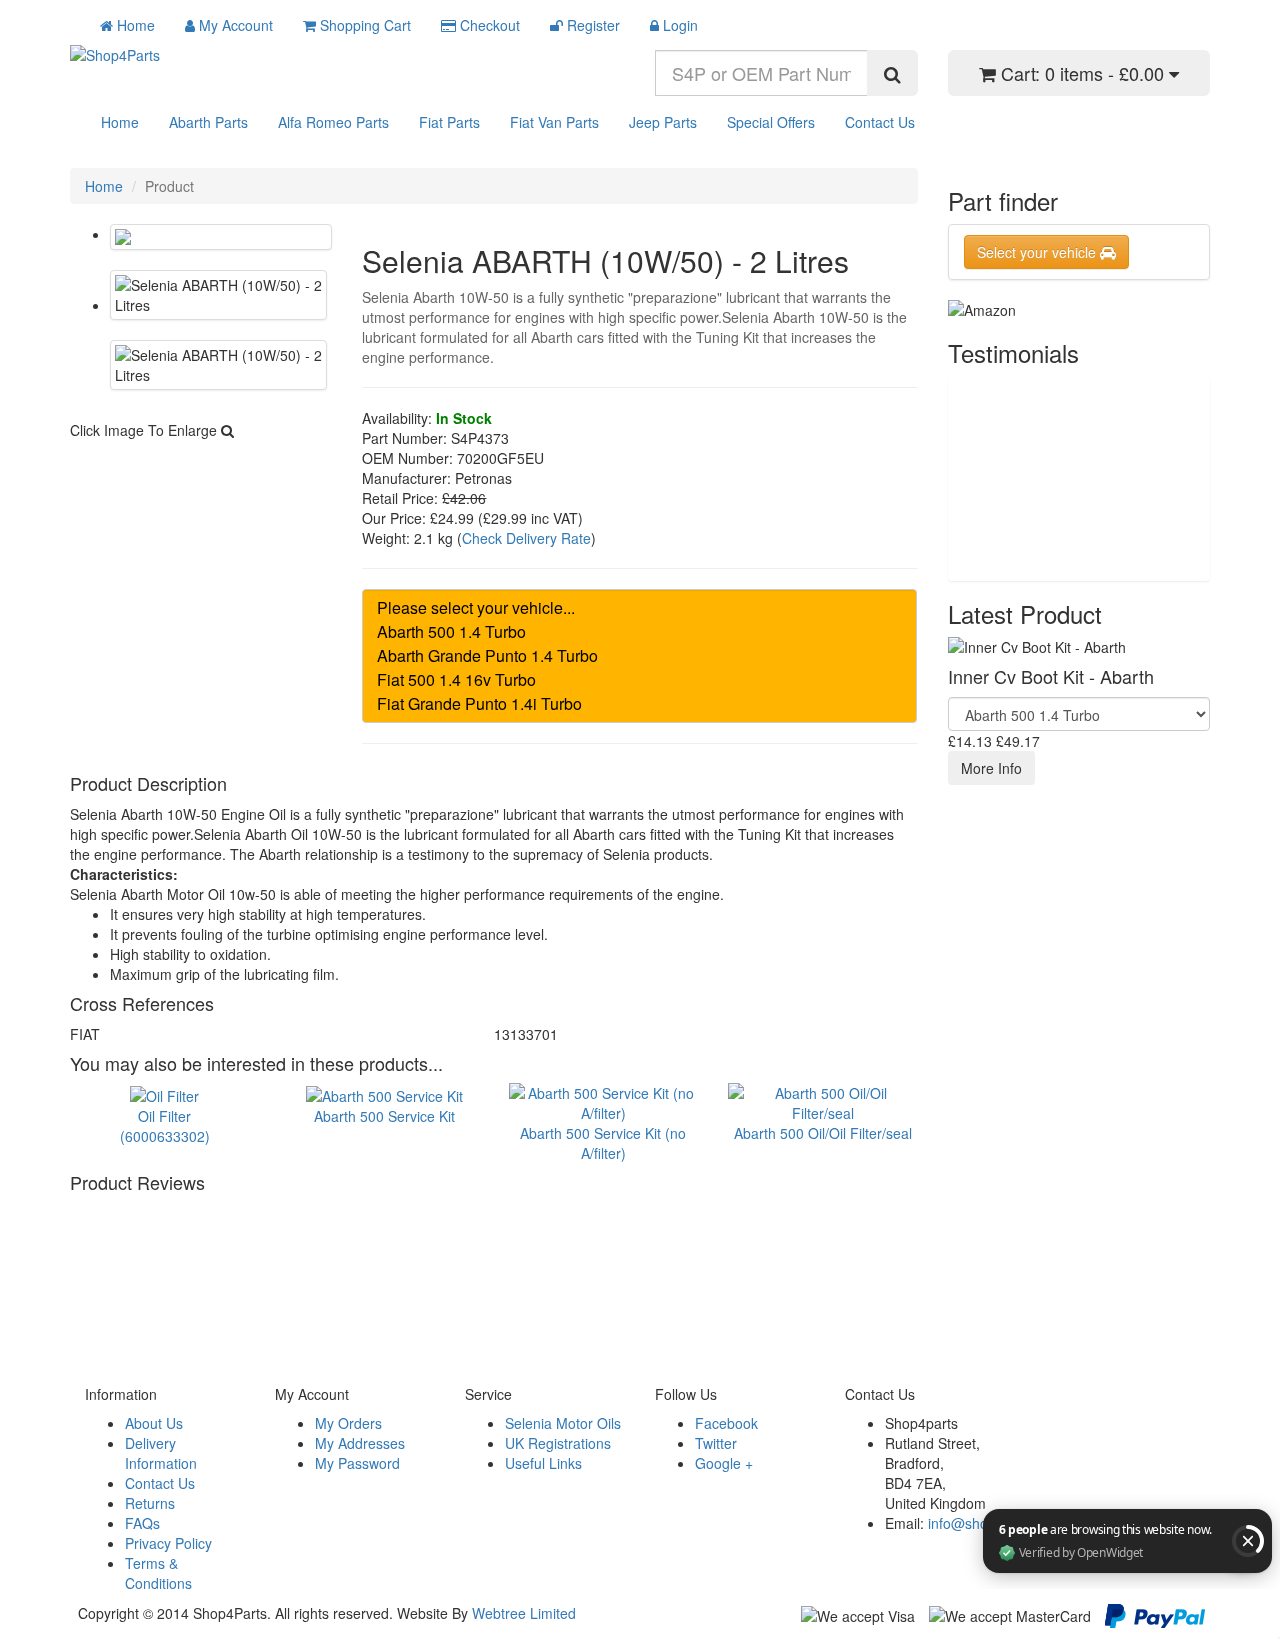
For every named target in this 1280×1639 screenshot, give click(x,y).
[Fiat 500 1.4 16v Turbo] (639, 680)
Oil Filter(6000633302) (165, 1125)
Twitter (716, 1443)
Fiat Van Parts (554, 122)
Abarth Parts (208, 122)
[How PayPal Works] (1155, 1613)
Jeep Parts (663, 122)
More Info (991, 768)
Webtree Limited (524, 1613)
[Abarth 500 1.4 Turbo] (639, 632)
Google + (724, 1463)
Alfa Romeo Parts (333, 122)
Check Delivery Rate (526, 538)
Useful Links (543, 1463)
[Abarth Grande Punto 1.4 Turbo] (639, 656)
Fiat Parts (449, 122)
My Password (357, 1463)
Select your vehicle (1038, 252)
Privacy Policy (168, 1543)
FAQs (142, 1523)
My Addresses (360, 1443)
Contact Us (880, 122)
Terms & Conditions (158, 1573)
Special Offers (771, 122)
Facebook (726, 1423)
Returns (150, 1503)
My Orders (348, 1423)
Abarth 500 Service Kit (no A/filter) (603, 1143)
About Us (154, 1423)
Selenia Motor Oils (563, 1423)
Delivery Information (161, 1453)
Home (120, 122)
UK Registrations (558, 1443)
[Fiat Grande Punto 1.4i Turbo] (639, 704)
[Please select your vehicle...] (639, 608)
